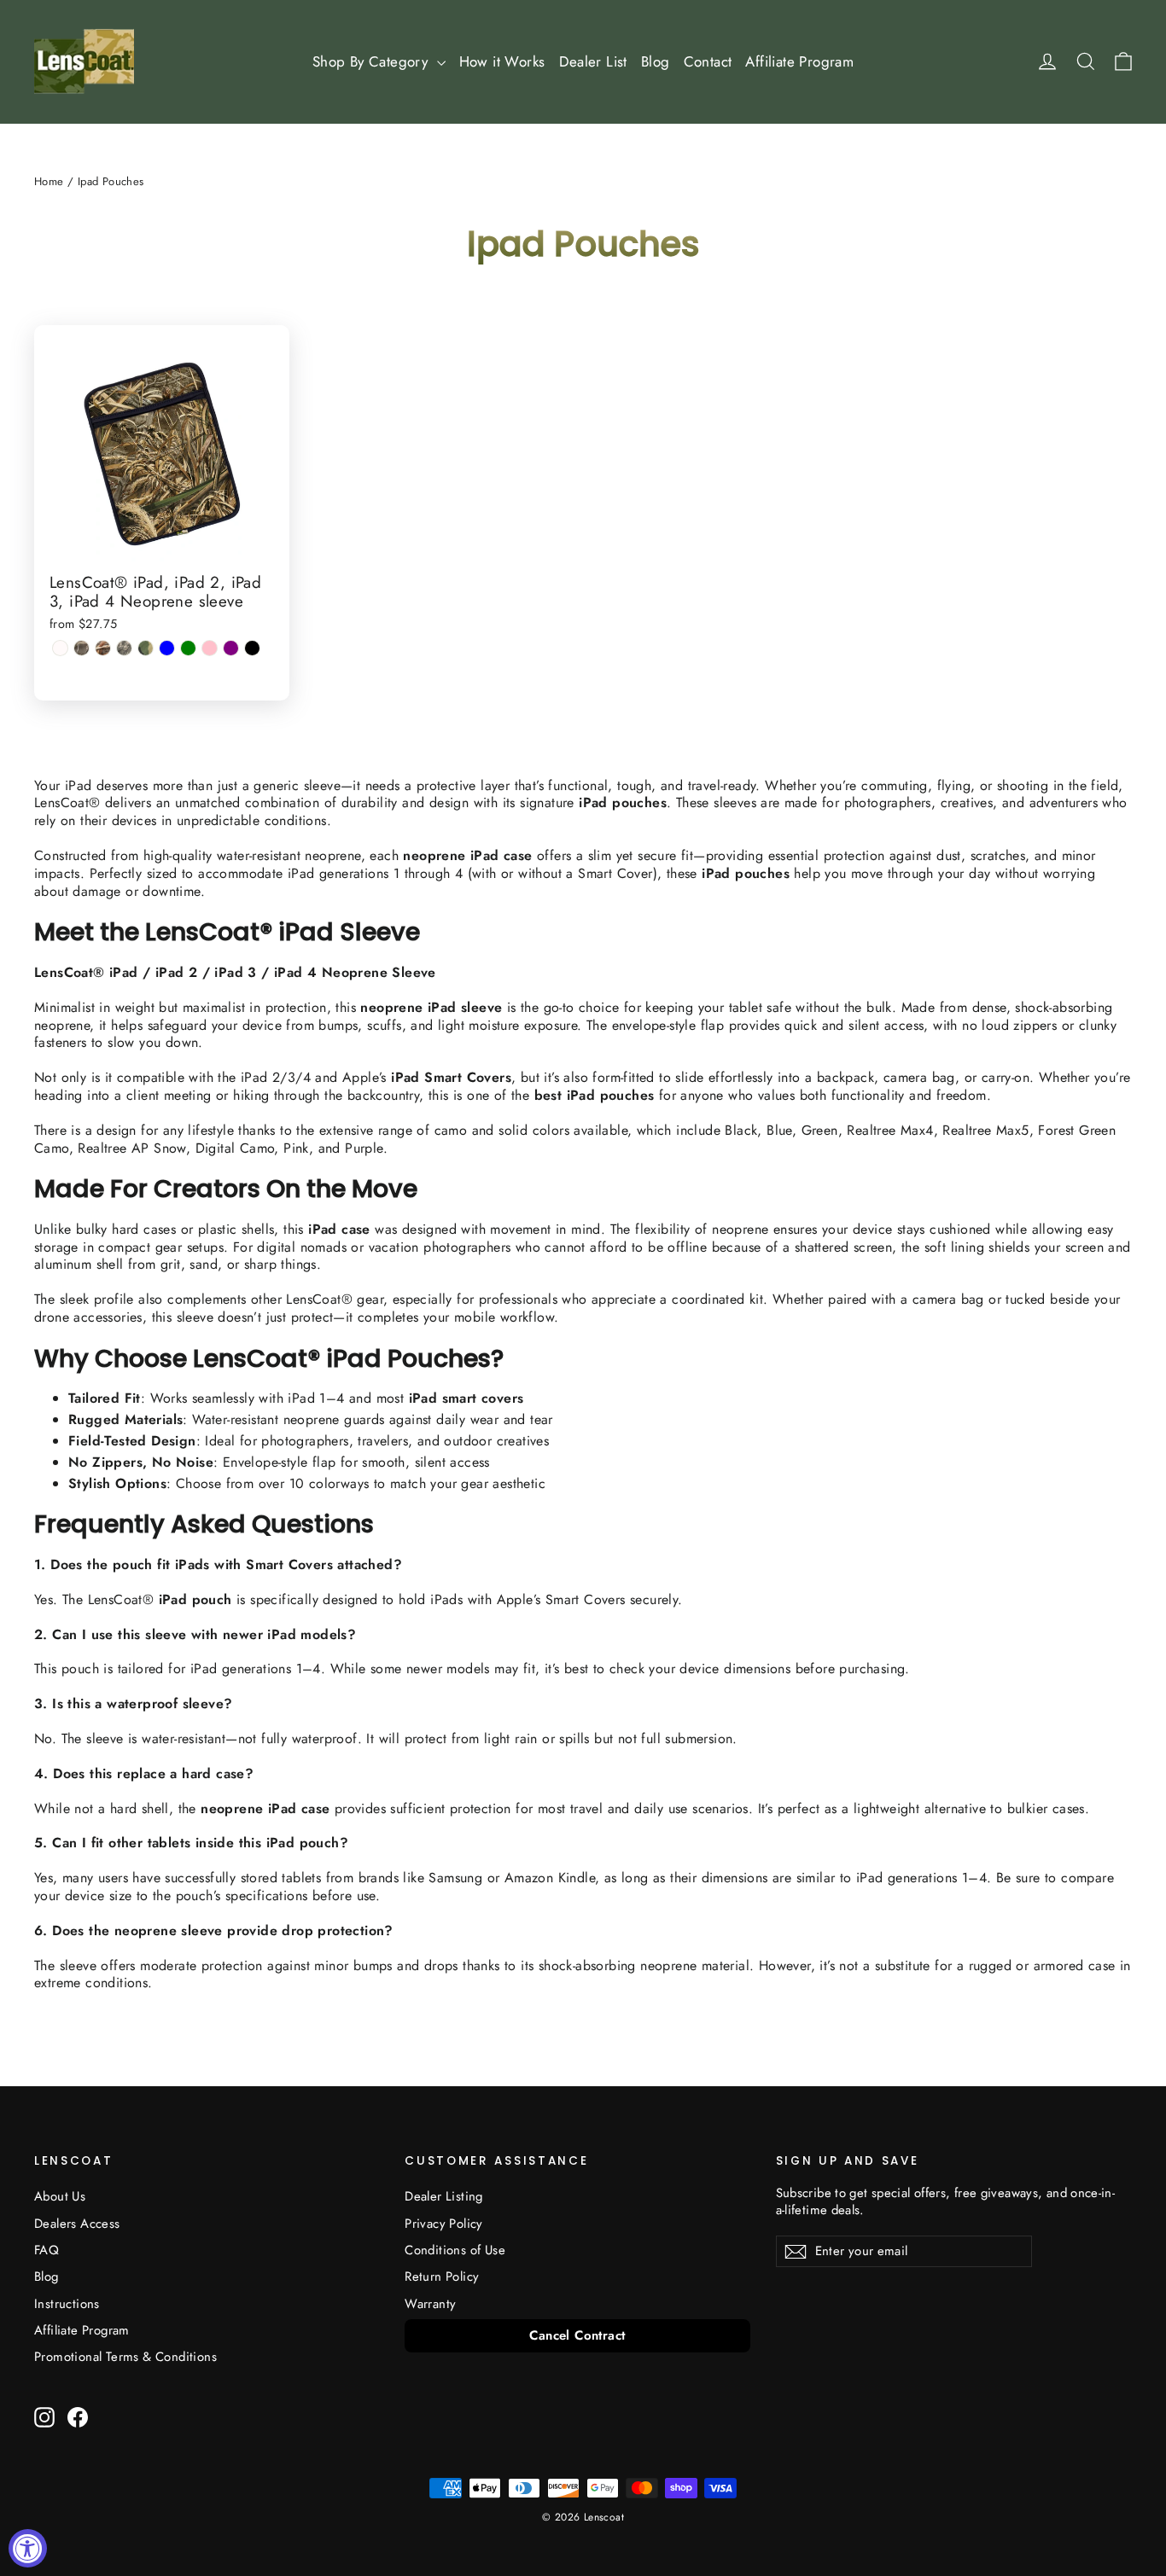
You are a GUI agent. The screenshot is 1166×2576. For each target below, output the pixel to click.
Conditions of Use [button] (455, 2250)
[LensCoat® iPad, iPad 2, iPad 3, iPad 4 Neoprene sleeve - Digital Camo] (124, 648)
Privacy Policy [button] (444, 2224)
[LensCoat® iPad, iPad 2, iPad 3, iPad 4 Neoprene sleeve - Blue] (167, 648)
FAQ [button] (47, 2250)
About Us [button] (60, 2196)
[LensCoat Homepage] (84, 61)
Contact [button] (708, 61)
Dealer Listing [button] (444, 2196)
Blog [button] (656, 61)
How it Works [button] (502, 61)
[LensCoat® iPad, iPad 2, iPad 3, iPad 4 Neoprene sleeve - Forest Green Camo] (146, 648)
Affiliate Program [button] (799, 61)
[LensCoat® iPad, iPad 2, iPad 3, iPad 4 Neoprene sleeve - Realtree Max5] (103, 648)
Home (49, 181)
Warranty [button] (430, 2304)
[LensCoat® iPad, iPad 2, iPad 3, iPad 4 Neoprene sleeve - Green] (188, 648)
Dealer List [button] (593, 61)
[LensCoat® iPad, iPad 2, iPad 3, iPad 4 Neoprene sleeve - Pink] (210, 648)
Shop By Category (373, 61)
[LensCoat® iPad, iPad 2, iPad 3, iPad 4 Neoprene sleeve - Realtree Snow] (60, 648)
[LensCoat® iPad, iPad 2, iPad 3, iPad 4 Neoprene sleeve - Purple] (231, 648)
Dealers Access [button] (77, 2224)
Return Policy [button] (442, 2277)
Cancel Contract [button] (577, 2335)
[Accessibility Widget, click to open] (28, 2548)
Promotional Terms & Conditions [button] (125, 2357)
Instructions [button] (67, 2304)
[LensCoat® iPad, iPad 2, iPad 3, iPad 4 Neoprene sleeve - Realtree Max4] (82, 648)
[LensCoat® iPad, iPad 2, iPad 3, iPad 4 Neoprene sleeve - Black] (252, 648)
